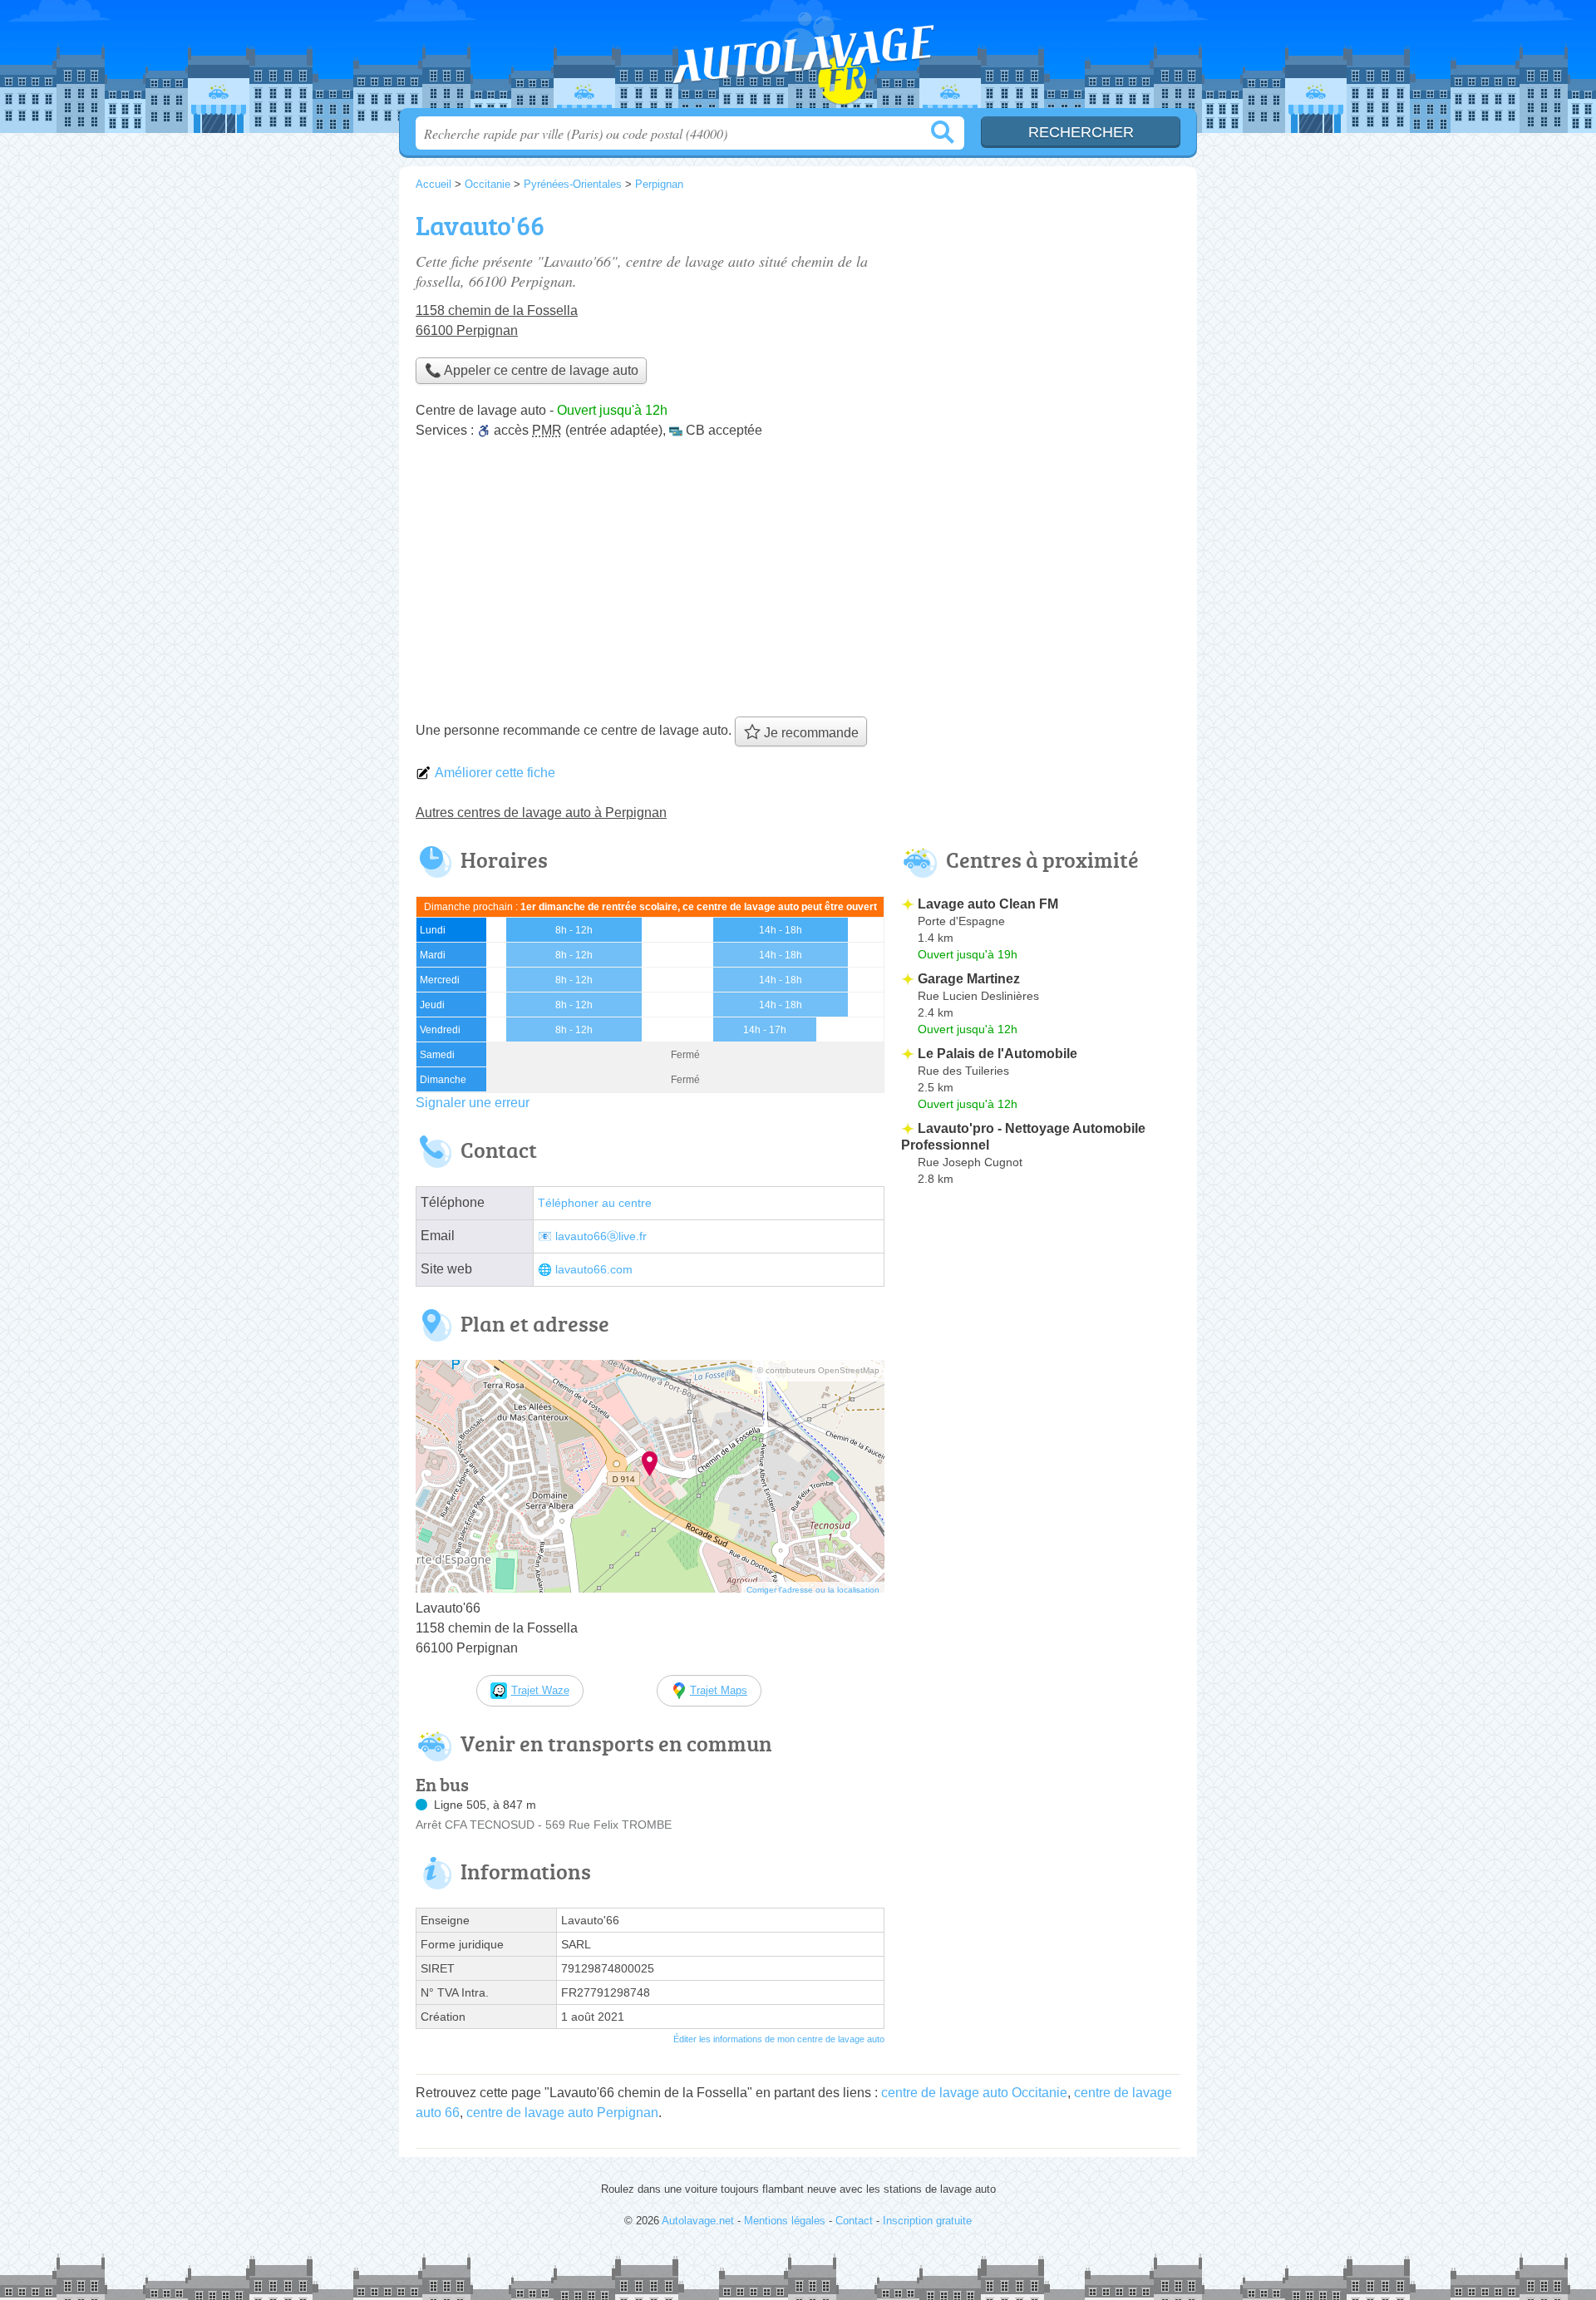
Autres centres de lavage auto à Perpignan (541, 813)
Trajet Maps (719, 1690)
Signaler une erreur (473, 1103)
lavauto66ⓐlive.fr (601, 1236)
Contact (854, 2221)
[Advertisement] (798, 584)
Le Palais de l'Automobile (997, 1054)
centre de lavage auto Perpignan (562, 2113)
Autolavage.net (798, 59)
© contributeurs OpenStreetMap (818, 1370)
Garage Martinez (969, 979)
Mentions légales (785, 2221)
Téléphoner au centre (595, 1203)
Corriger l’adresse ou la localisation (813, 1590)
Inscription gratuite (927, 2221)
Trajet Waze (540, 1690)
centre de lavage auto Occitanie (974, 2093)
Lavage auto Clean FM (988, 904)
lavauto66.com (594, 1270)
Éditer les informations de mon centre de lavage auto (779, 2039)
